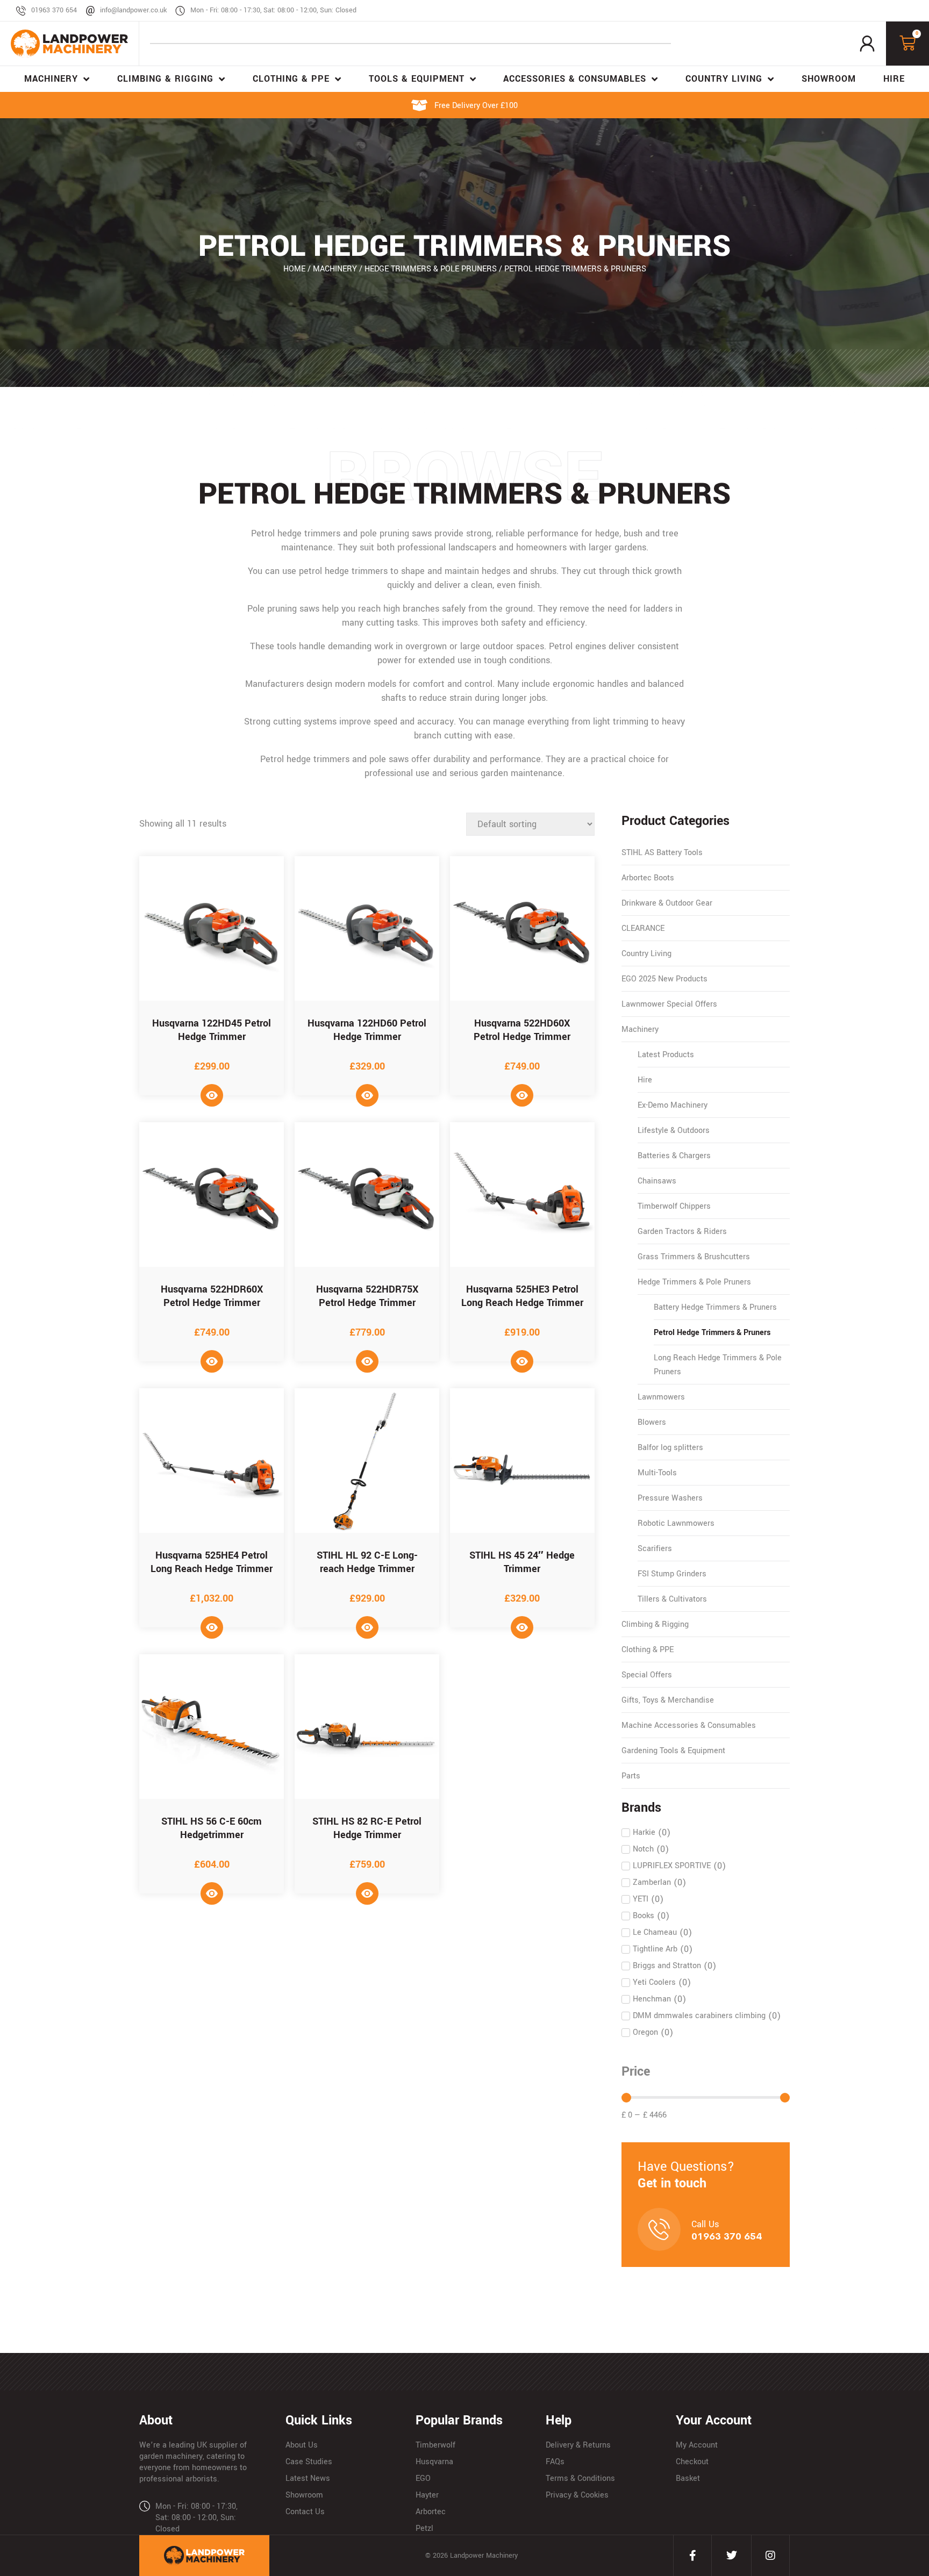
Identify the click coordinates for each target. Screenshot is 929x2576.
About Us (302, 2445)
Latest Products (666, 1055)
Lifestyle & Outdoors (674, 1131)
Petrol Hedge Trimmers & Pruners (712, 1333)
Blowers (652, 1422)
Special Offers (647, 1675)
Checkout (692, 2462)
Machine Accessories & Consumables (689, 1725)
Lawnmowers (661, 1397)
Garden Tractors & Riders (682, 1232)
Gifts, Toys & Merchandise (668, 1700)
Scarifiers (655, 1549)
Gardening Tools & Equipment (673, 1751)
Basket (688, 2478)
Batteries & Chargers (674, 1156)
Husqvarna (434, 2462)
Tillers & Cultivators (672, 1599)
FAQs (555, 2462)
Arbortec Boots (648, 878)
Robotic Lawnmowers (676, 1523)
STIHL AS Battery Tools (662, 853)
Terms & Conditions (580, 2478)
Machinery (335, 269)
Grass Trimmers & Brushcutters (694, 1257)
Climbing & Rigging (655, 1624)
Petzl (424, 2528)
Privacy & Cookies (577, 2495)
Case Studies (309, 2462)
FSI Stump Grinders (672, 1574)
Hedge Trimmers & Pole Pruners (431, 269)
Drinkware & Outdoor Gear (667, 903)
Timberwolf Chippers (674, 1206)
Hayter (427, 2495)
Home (294, 269)
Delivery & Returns (578, 2445)
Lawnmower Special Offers (669, 1004)
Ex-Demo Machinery (673, 1105)
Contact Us (305, 2512)
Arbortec (431, 2512)
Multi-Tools (657, 1473)
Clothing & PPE (648, 1650)
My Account (697, 2445)
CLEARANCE (643, 928)
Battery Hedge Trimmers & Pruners (715, 1307)
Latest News (308, 2478)
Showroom (304, 2495)
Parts (631, 1776)
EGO (423, 2478)
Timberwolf (435, 2445)
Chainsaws (657, 1181)
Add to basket (212, 1095)
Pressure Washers (670, 1498)
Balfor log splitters (670, 1448)
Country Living (646, 954)
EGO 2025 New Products (664, 979)
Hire (645, 1080)
